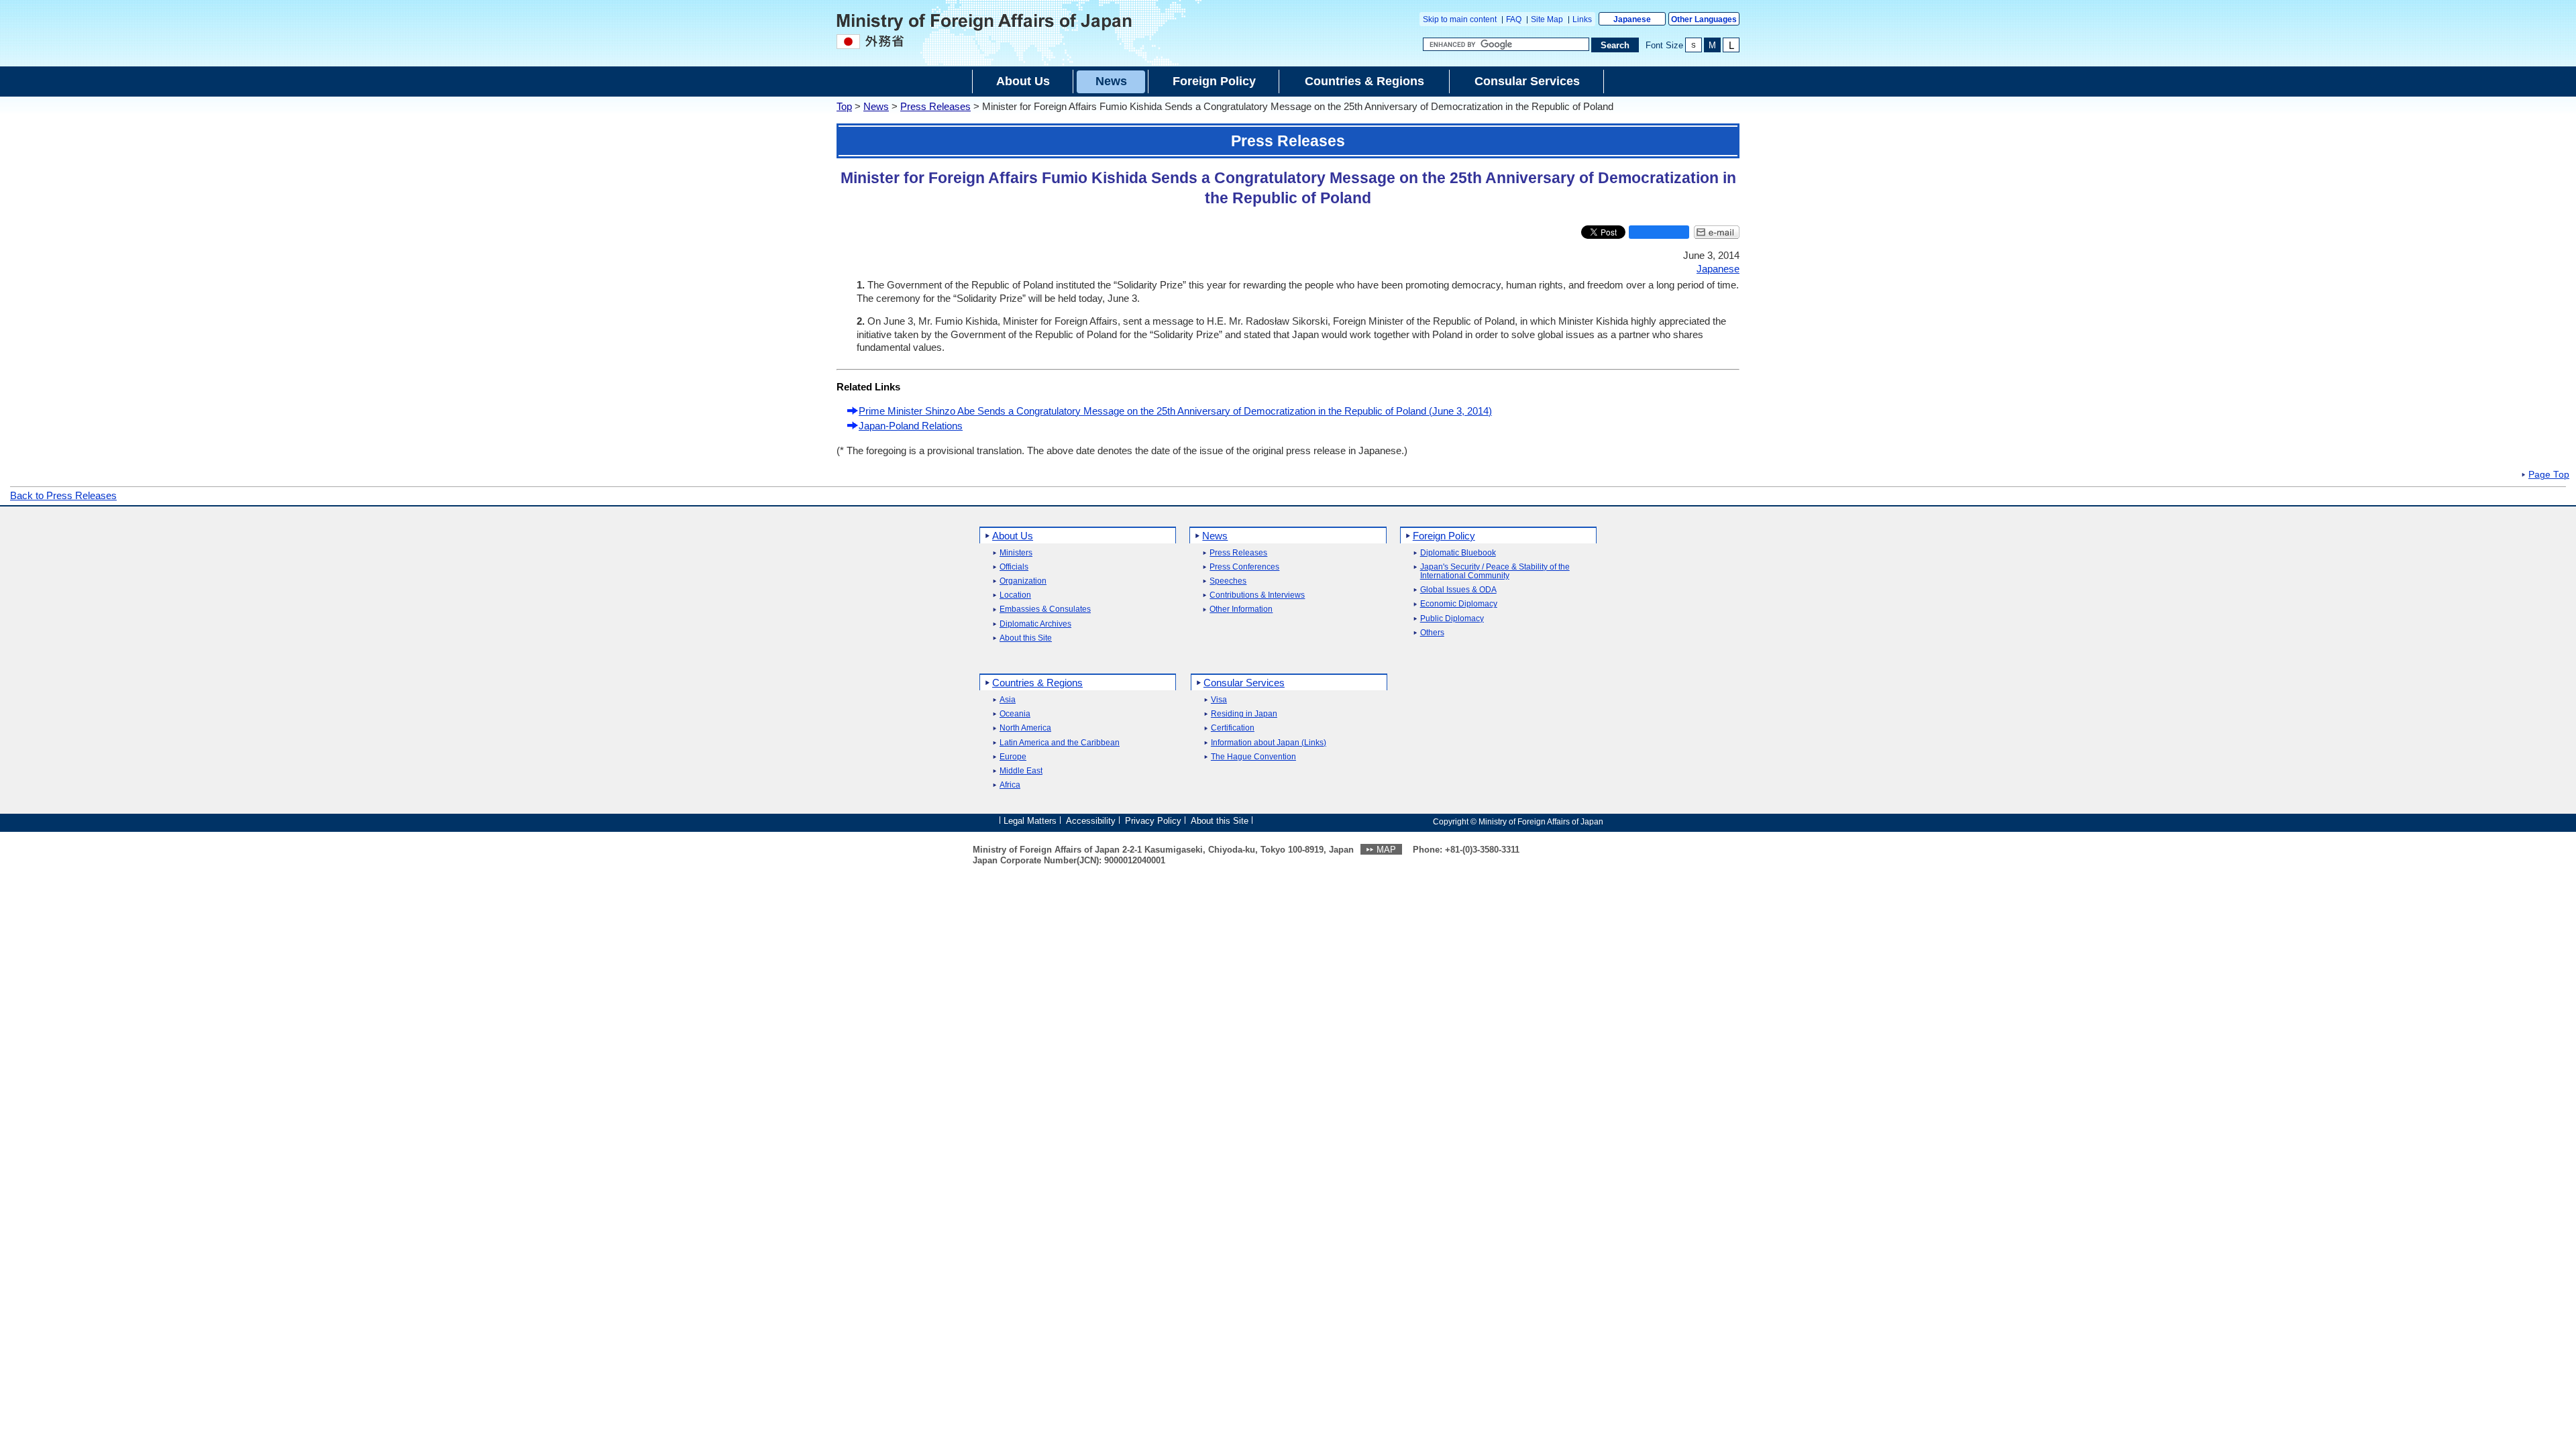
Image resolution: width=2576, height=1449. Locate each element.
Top (844, 106)
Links (1582, 19)
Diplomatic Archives (1035, 624)
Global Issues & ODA (1458, 590)
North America (1025, 728)
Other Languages (1704, 19)
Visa (1219, 700)
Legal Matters (1030, 821)
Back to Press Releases (63, 495)
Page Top (2549, 475)
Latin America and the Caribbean (1060, 743)
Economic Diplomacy (1459, 604)
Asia (1008, 700)
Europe (1013, 757)
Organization (1023, 581)
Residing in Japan (1244, 714)
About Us (1013, 536)
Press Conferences (1244, 567)
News (876, 106)
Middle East (1021, 771)
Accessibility (1091, 821)
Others (1432, 633)
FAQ (1514, 19)
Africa (1010, 785)
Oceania (1015, 714)
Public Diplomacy (1452, 619)
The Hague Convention (1253, 757)
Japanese (1632, 19)
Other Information (1241, 609)
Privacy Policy (1153, 821)
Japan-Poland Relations (911, 426)
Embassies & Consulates (1045, 609)
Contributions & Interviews (1257, 595)
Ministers (1016, 553)
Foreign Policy (1444, 536)
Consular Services (1244, 683)
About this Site (1026, 638)
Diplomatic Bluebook (1458, 553)
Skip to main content (1460, 19)
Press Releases (935, 106)
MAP (1386, 850)
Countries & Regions (1037, 683)
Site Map (1547, 19)
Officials (1014, 567)
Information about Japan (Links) (1269, 743)
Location (1015, 595)
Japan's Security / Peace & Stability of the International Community (1495, 572)
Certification (1233, 728)
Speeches (1228, 581)
